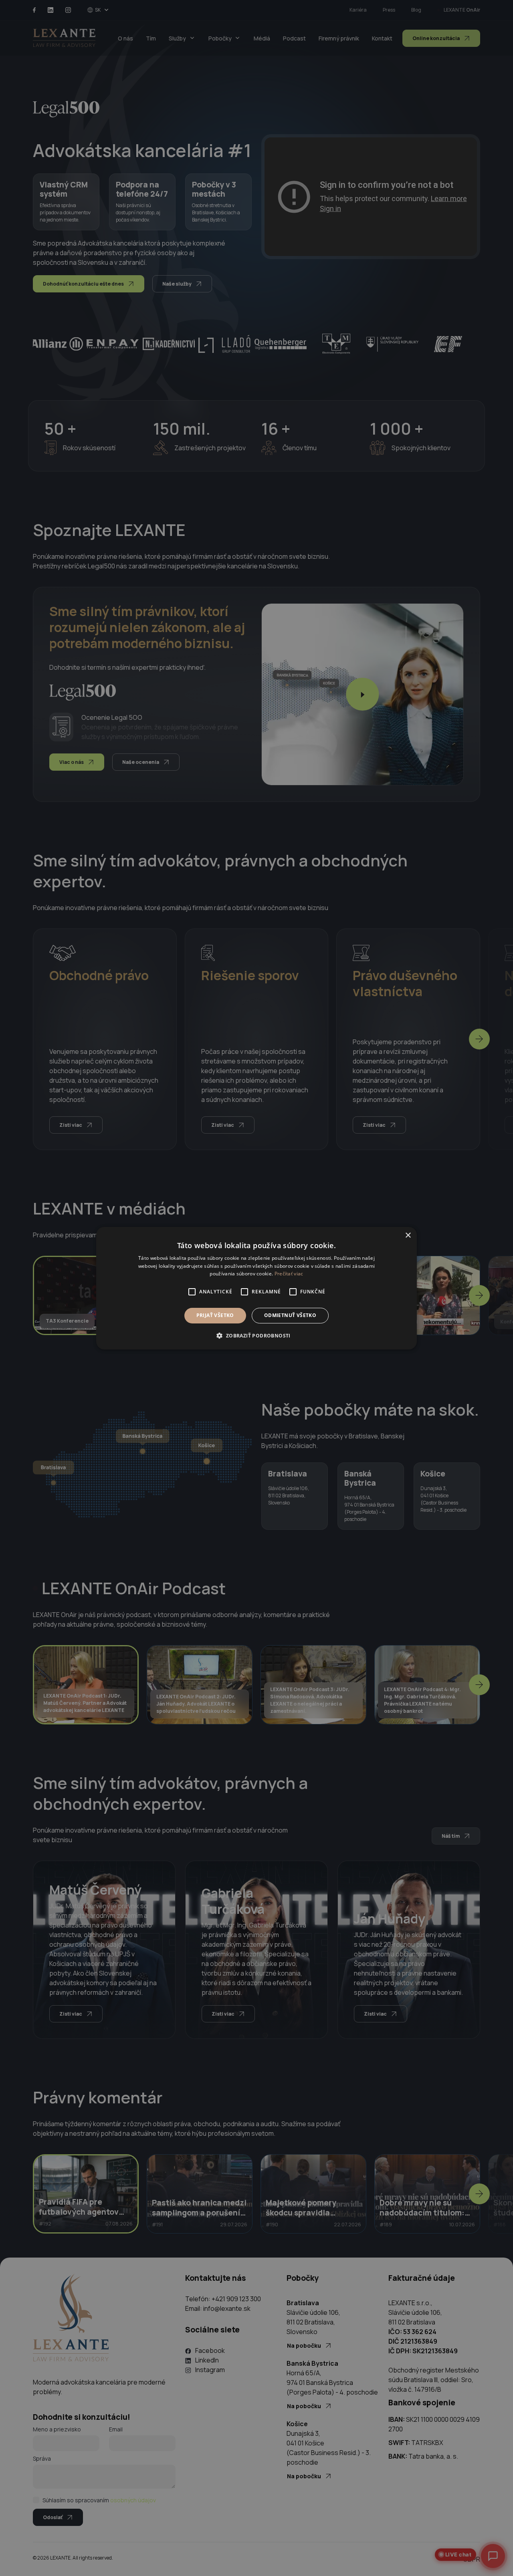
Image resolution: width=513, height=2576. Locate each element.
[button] (256, 1335)
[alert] (256, 1288)
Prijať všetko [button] (215, 1315)
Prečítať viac (289, 1274)
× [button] (408, 1235)
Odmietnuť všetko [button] (290, 1315)
